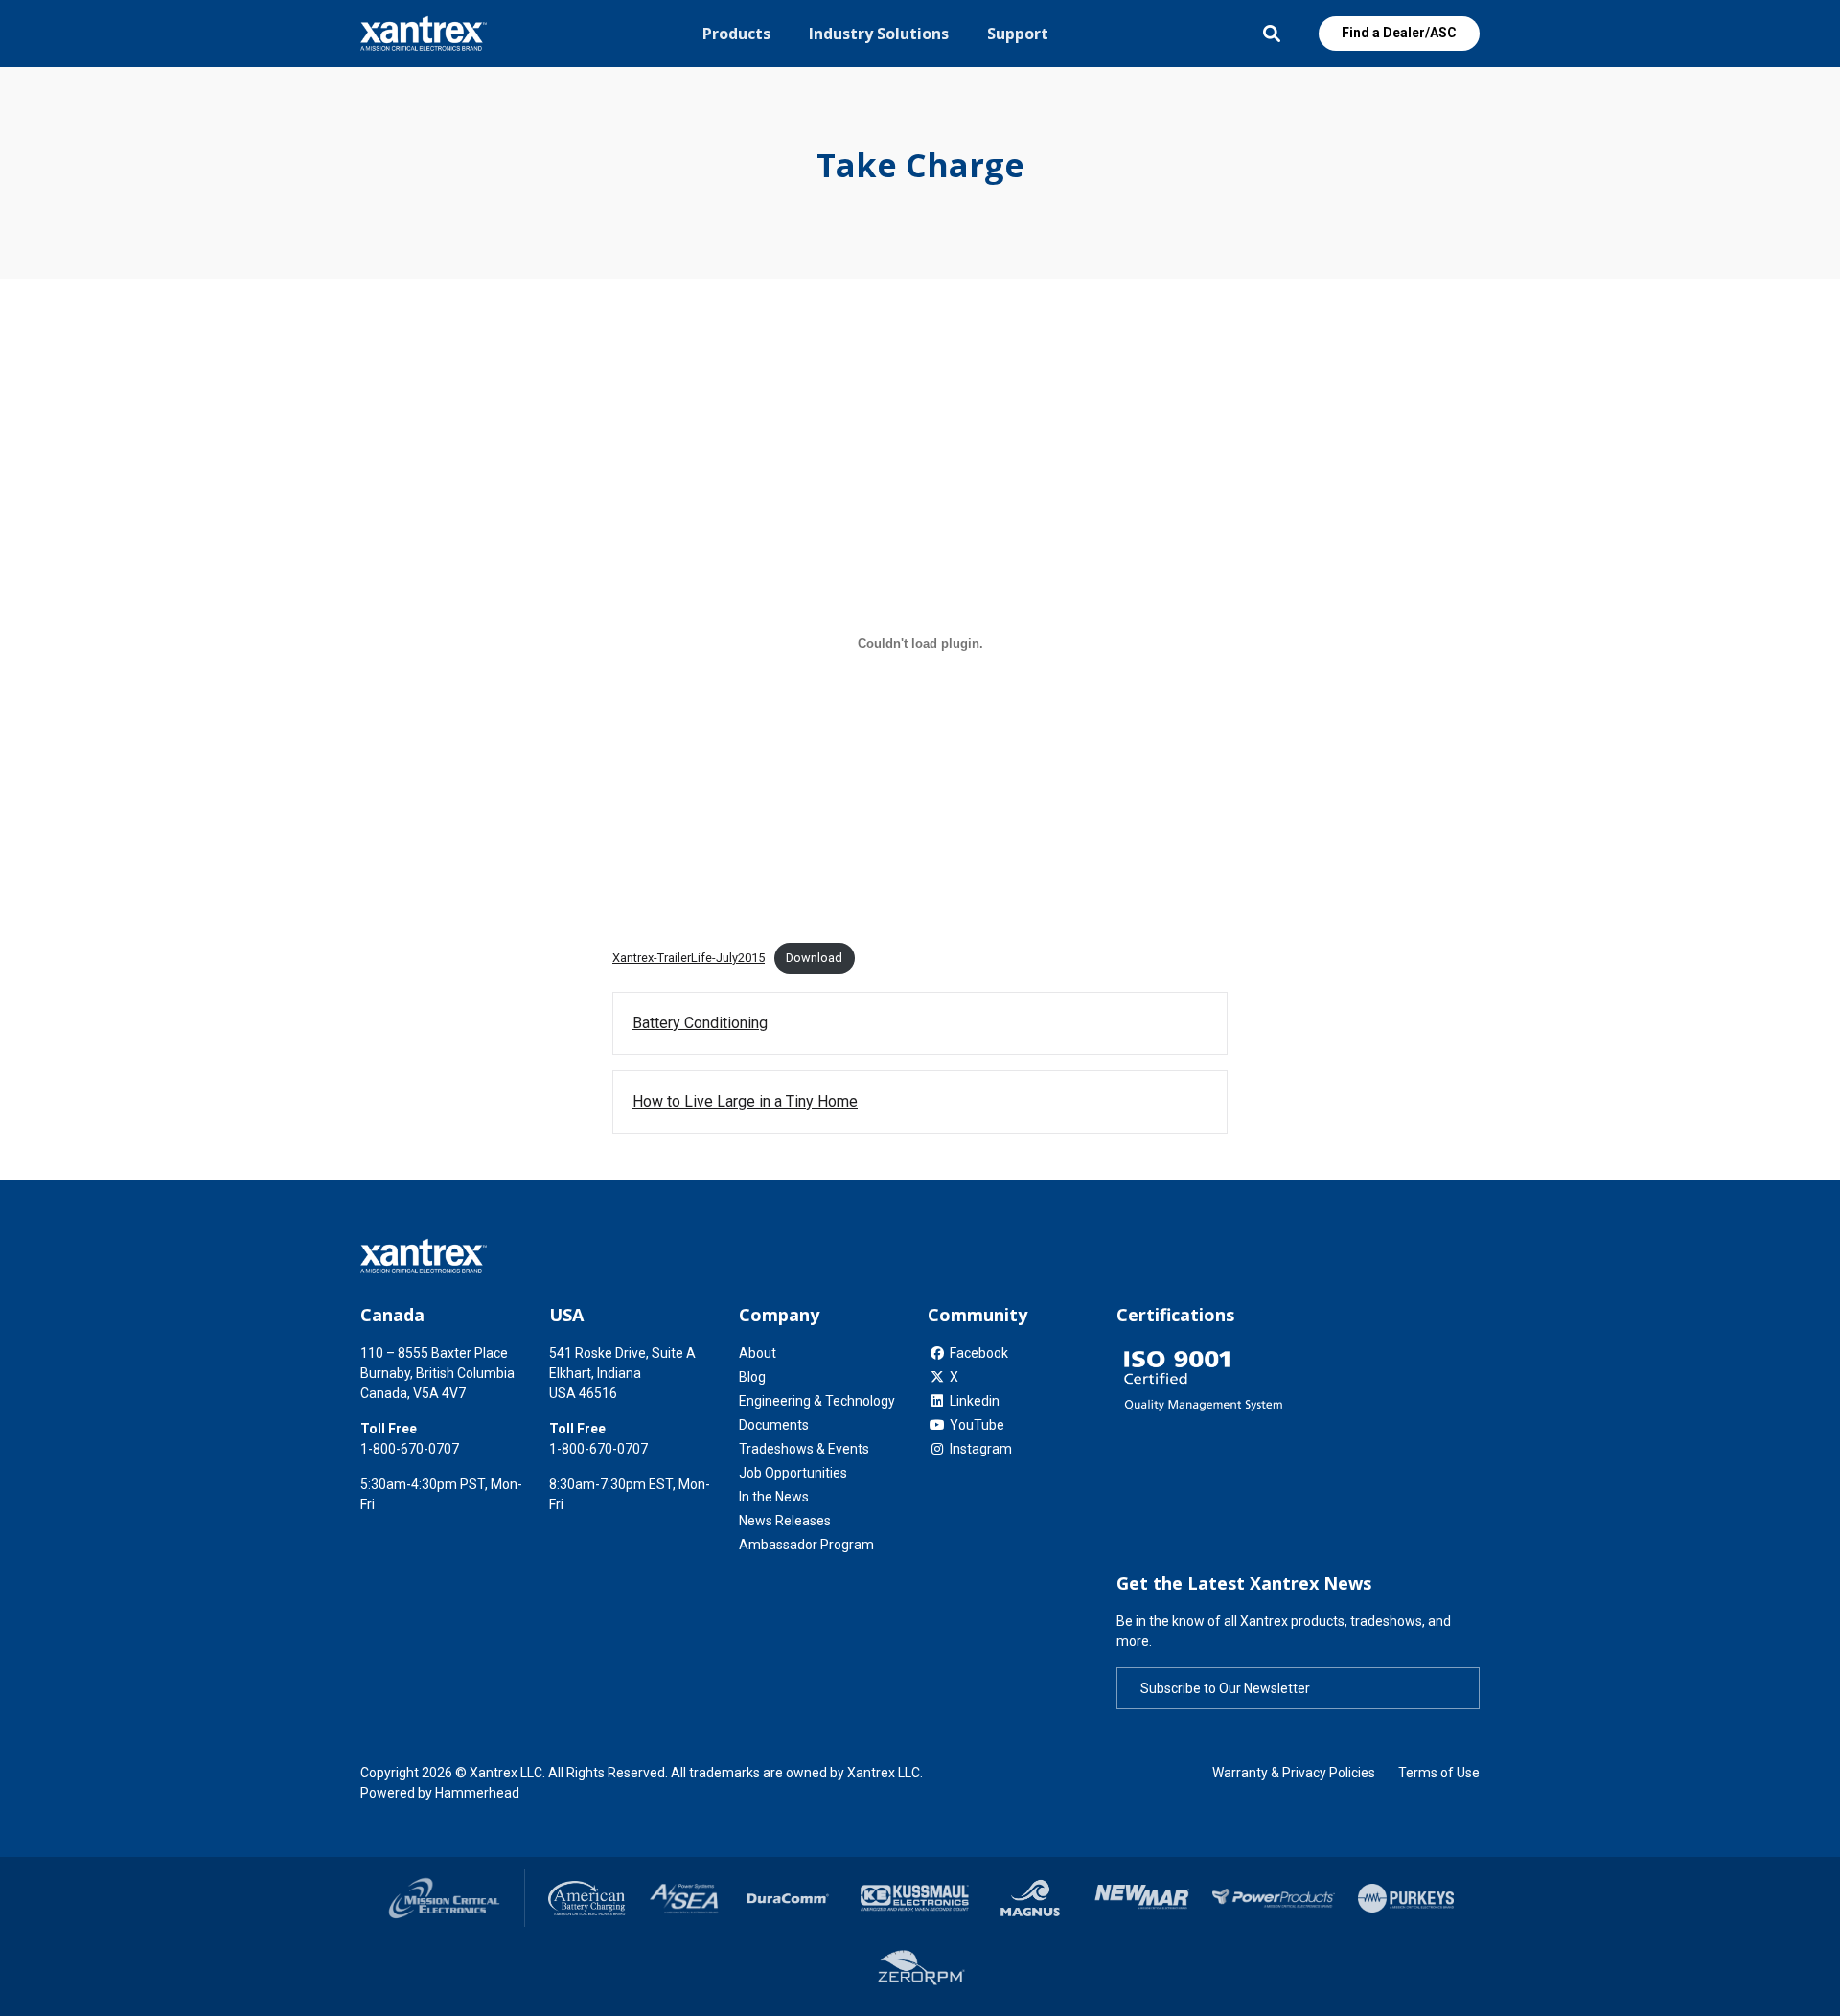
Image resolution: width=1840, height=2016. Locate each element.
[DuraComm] (790, 1899)
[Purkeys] (1406, 1898)
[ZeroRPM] (920, 1970)
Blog (752, 1377)
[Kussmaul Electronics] (915, 1898)
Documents (774, 1425)
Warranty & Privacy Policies (1294, 1773)
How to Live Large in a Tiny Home (745, 1101)
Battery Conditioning (700, 1023)
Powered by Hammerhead (440, 1793)
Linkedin (975, 1401)
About (758, 1353)
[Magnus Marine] (1030, 1898)
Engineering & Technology (817, 1401)
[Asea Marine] (684, 1899)
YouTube (977, 1425)
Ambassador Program (806, 1545)
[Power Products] (1274, 1899)
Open (1272, 34)
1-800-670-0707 (410, 1449)
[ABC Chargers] (587, 1899)
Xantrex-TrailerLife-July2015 (689, 958)
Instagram (981, 1449)
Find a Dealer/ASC (1399, 33)
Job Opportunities (793, 1473)
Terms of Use (1439, 1773)
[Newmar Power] (1140, 1898)
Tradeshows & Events (804, 1449)
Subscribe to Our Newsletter (1225, 1688)
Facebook (979, 1353)
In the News (774, 1497)
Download (814, 958)
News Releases (785, 1521)
